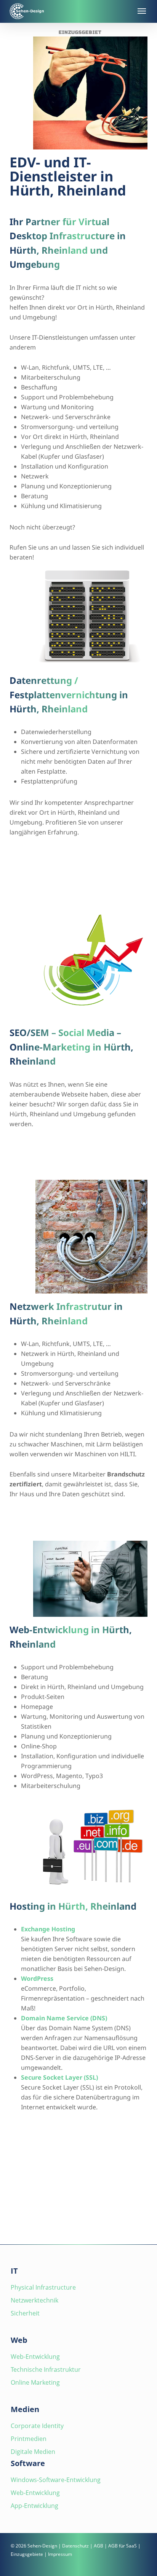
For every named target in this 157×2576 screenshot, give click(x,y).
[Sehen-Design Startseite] (69, 11)
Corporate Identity (37, 2426)
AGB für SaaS (123, 2546)
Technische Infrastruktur (46, 2369)
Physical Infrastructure (43, 2287)
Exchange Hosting (48, 1929)
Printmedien (29, 2439)
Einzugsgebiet (80, 32)
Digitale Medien (33, 2452)
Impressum (60, 2554)
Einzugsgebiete (27, 2554)
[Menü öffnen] (141, 11)
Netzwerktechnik (34, 2300)
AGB (99, 2546)
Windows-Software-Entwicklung (56, 2480)
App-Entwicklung (34, 2506)
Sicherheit (25, 2313)
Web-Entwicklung (35, 2357)
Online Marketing (35, 2382)
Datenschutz (75, 2546)
